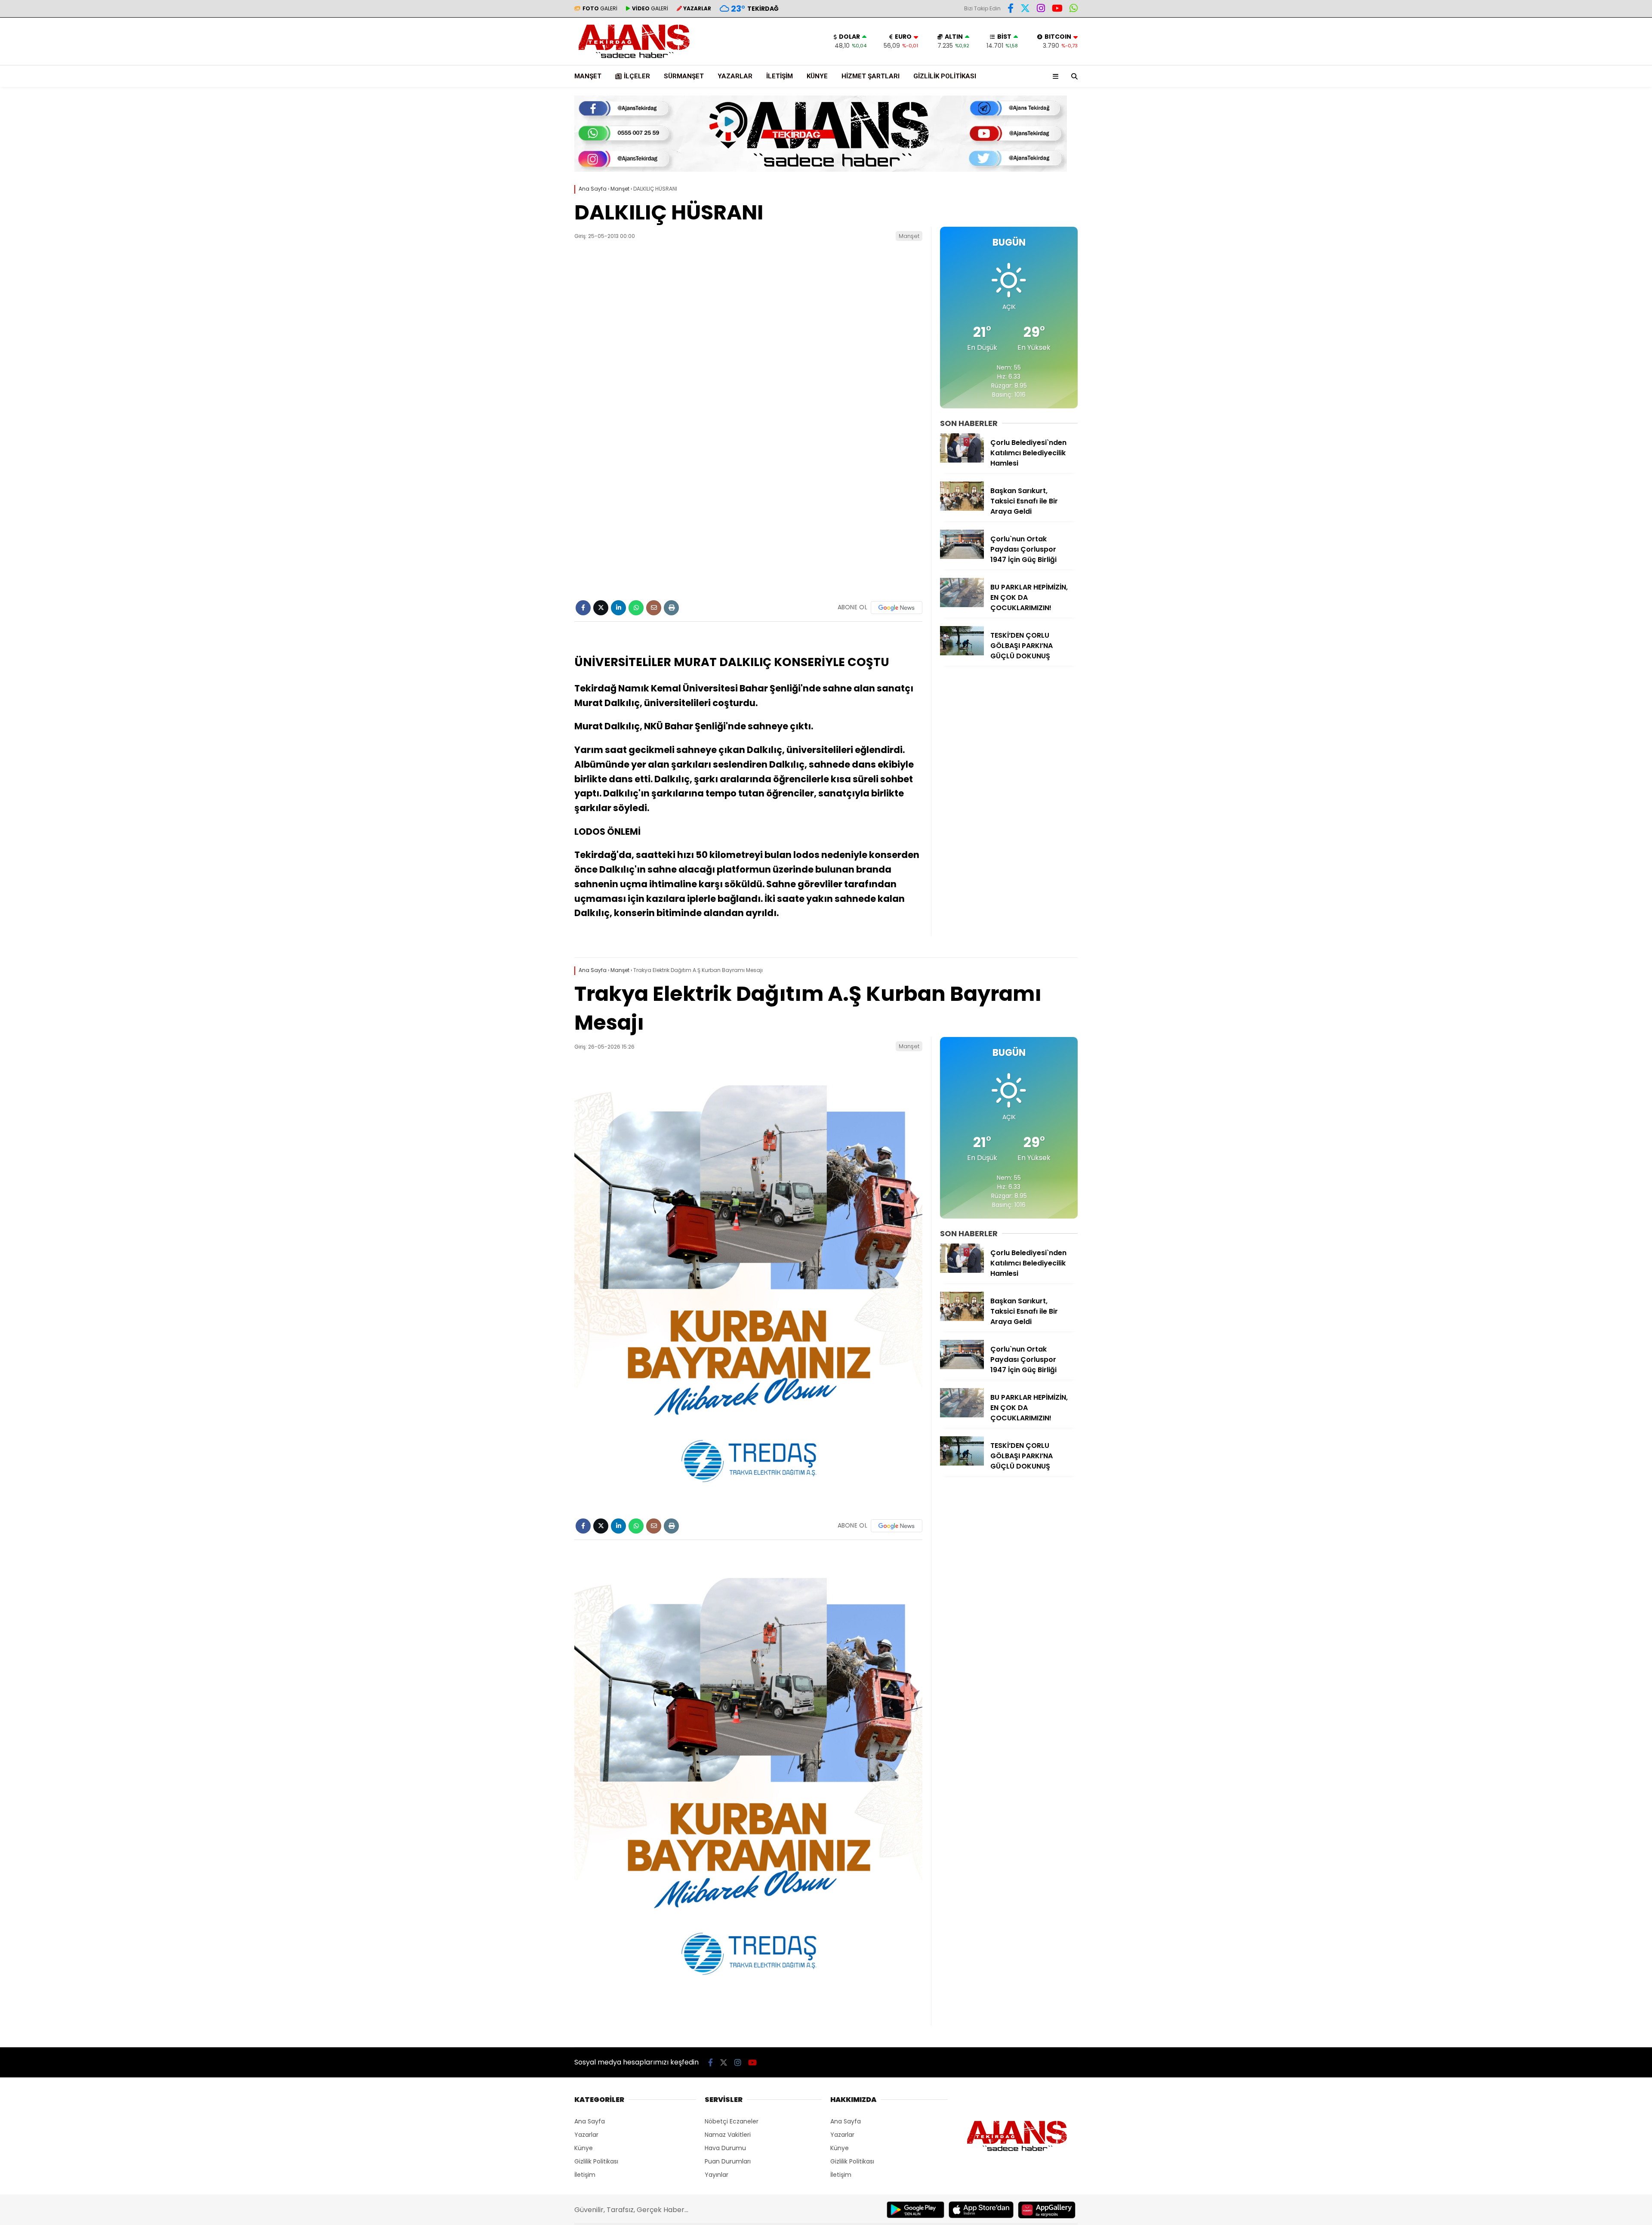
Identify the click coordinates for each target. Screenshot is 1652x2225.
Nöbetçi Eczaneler (732, 2121)
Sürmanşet (684, 76)
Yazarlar (735, 76)
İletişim (780, 76)
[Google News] (897, 608)
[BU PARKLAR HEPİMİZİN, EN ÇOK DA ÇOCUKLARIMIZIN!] (962, 605)
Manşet (588, 76)
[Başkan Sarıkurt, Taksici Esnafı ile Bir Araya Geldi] (962, 509)
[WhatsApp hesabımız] (1074, 9)
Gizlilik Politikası (945, 76)
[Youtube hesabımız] (1057, 9)
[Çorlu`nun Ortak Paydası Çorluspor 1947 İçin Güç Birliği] (962, 557)
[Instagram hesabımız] (1041, 9)
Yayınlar (717, 2175)
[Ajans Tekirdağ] (634, 61)
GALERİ (600, 8)
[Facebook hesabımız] (1011, 9)
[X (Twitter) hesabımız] (1025, 9)
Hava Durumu (725, 2148)
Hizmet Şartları (871, 76)
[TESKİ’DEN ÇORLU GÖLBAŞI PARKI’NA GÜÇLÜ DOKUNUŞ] (962, 653)
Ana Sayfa (590, 2121)
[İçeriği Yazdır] (671, 608)
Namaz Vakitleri (728, 2135)
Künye (817, 76)
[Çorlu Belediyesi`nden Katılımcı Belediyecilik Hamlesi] (962, 460)
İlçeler (637, 76)
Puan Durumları (728, 2161)
